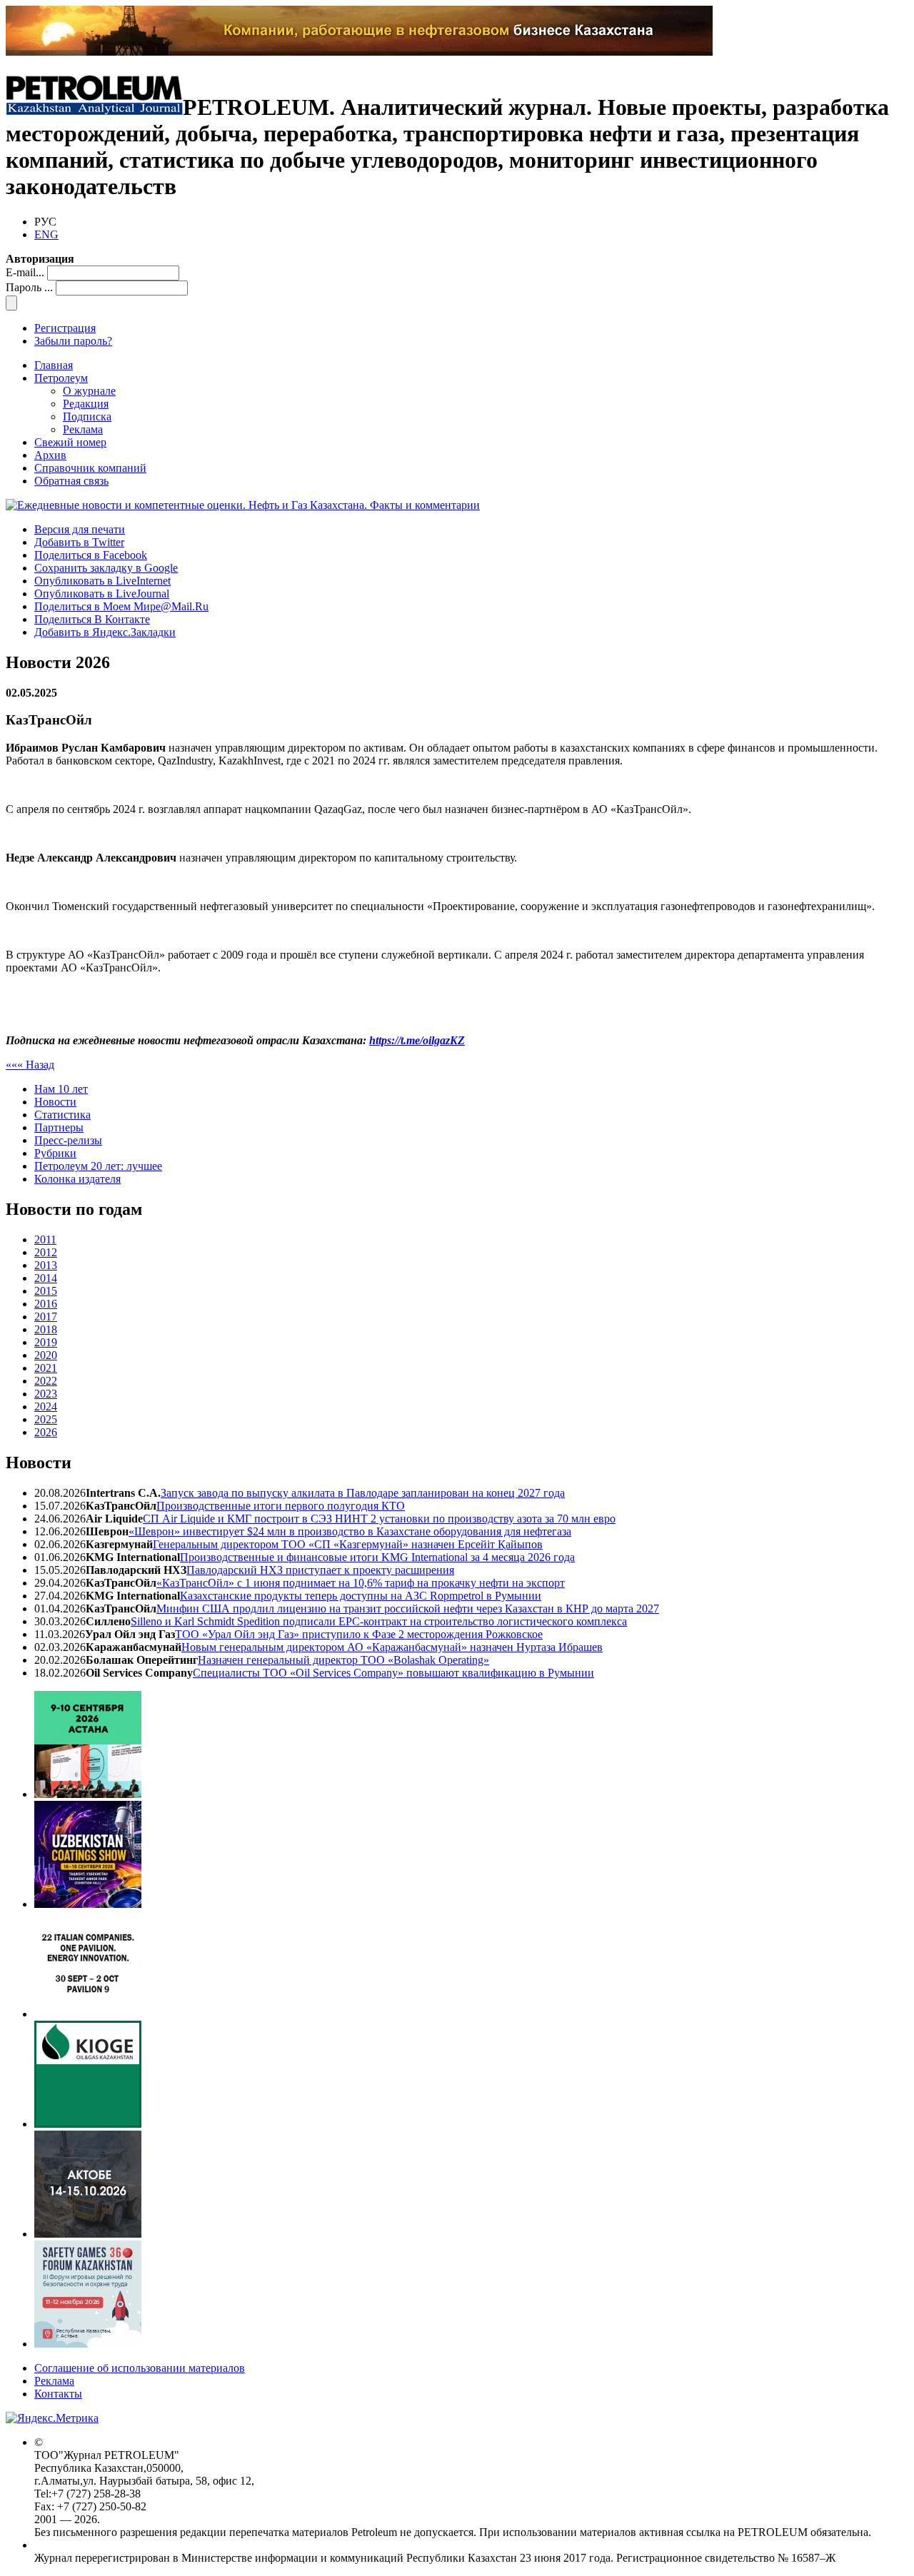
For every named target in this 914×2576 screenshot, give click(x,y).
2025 (46, 1419)
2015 (46, 1291)
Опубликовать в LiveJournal (102, 594)
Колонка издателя (77, 1179)
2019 (46, 1342)
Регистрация (65, 328)
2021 (46, 1368)
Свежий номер (70, 442)
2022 (46, 1381)
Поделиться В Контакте (92, 619)
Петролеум (61, 378)
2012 (46, 1252)
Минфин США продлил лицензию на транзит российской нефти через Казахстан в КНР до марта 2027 (408, 1608)
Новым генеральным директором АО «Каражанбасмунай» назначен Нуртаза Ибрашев (392, 1647)
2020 (46, 1355)
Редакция (86, 404)
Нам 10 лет (61, 1089)
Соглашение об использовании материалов (140, 2368)
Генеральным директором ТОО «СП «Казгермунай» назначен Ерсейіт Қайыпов (348, 1544)
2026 (46, 1432)
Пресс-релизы (68, 1140)
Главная (54, 365)
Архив (50, 455)
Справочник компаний (90, 468)
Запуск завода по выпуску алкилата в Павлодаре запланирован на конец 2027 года (363, 1493)
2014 (46, 1278)
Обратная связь (71, 481)
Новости (55, 1102)
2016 (46, 1304)
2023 (46, 1394)
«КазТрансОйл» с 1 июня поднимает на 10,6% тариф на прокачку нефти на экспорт (361, 1583)
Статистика (62, 1115)
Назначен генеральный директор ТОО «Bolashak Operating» (343, 1660)
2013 (46, 1265)
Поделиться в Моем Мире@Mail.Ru (121, 606)
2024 (46, 1406)
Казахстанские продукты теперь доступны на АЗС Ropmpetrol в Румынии (361, 1596)
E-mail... (25, 272)
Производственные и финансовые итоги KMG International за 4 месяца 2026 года (377, 1557)
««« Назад (30, 1065)
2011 (45, 1239)
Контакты (58, 2394)
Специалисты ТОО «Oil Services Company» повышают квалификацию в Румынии (393, 1673)
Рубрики (55, 1153)
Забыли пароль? (73, 341)
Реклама (83, 429)
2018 (46, 1329)
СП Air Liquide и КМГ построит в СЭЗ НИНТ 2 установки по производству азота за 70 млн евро (379, 1519)
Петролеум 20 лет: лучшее (98, 1166)
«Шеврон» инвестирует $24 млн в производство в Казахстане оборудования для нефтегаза (350, 1531)
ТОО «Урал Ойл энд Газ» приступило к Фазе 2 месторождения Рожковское (359, 1634)
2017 (46, 1317)
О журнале (89, 391)
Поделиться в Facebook (91, 555)
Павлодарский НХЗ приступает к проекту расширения (320, 1570)
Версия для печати (80, 529)
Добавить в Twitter (79, 542)
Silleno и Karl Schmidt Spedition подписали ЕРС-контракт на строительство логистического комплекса (379, 1621)
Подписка (87, 416)
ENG (46, 234)
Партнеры (59, 1127)
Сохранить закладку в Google (106, 568)
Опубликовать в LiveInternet (102, 581)
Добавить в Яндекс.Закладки (105, 632)
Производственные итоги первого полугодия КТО (281, 1506)
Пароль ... (29, 287)
